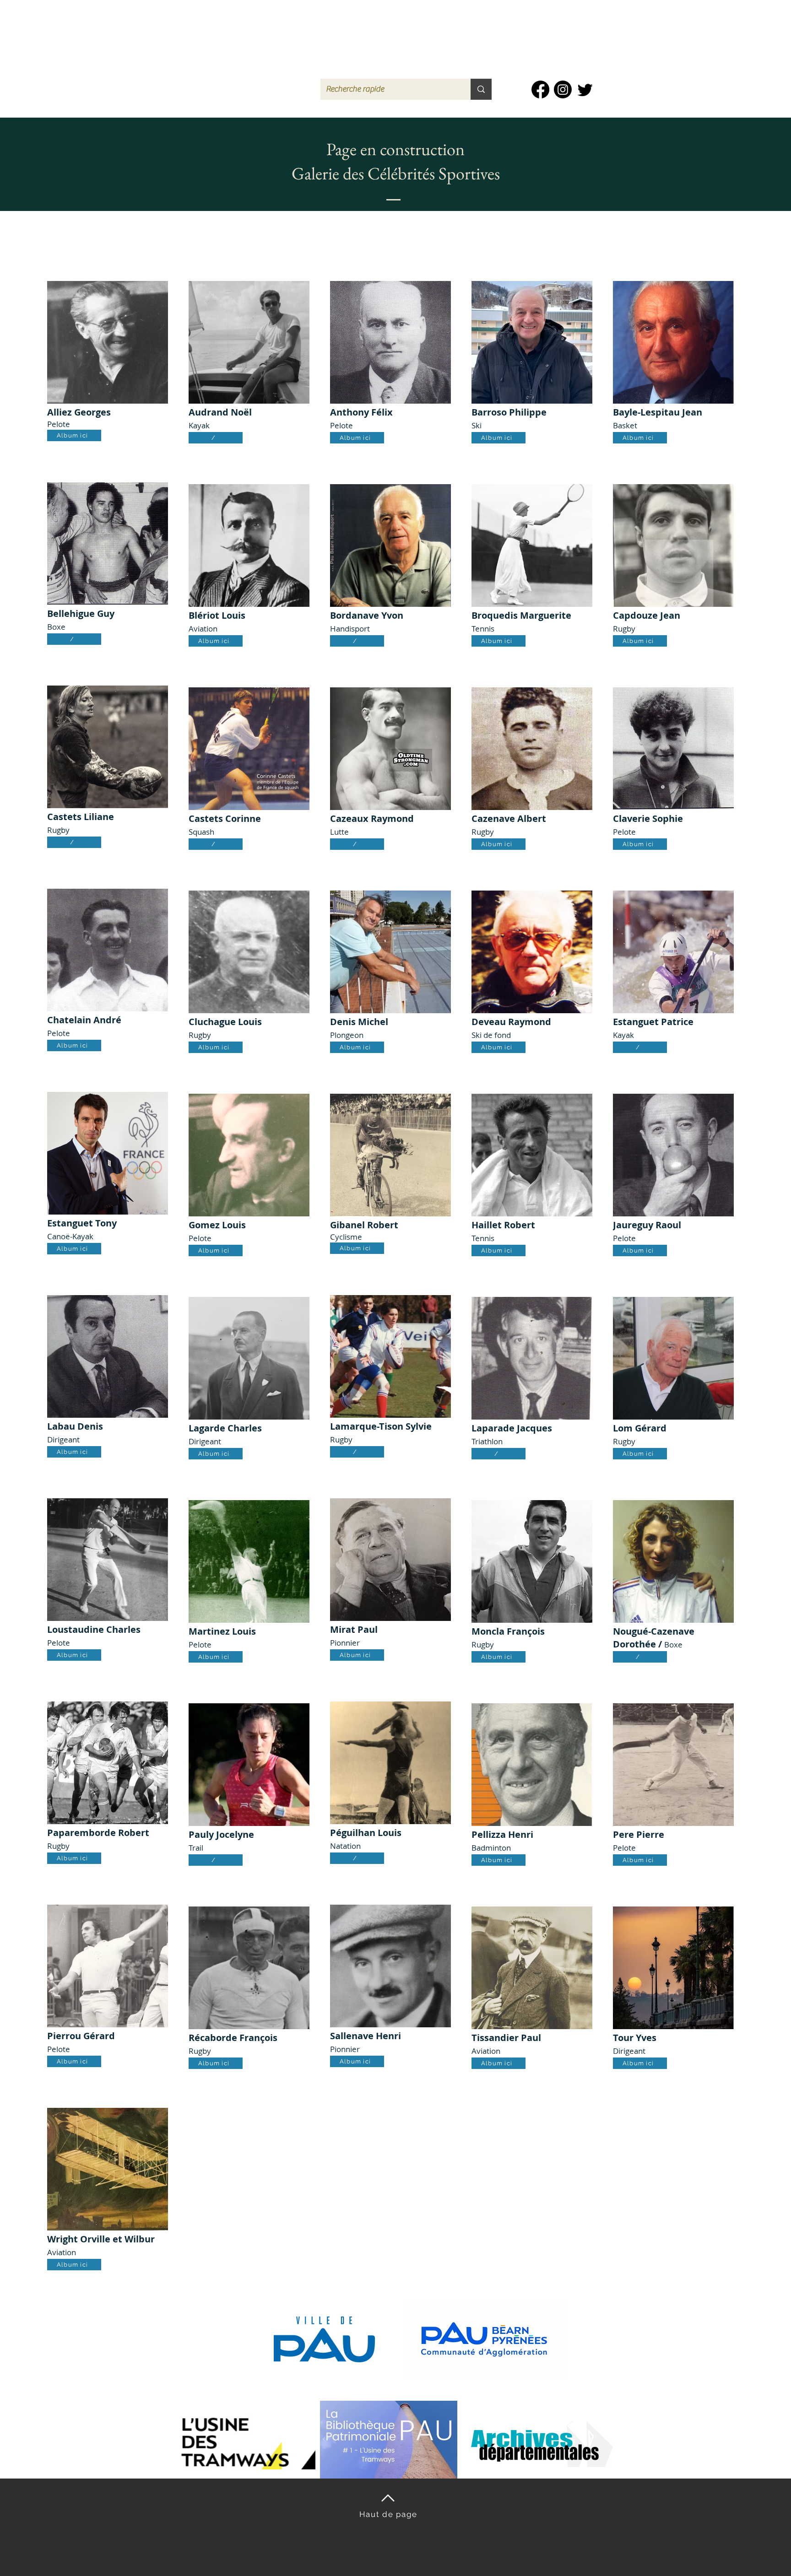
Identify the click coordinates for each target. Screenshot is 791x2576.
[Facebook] (540, 89)
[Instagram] (563, 89)
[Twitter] (585, 89)
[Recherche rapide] (481, 89)
